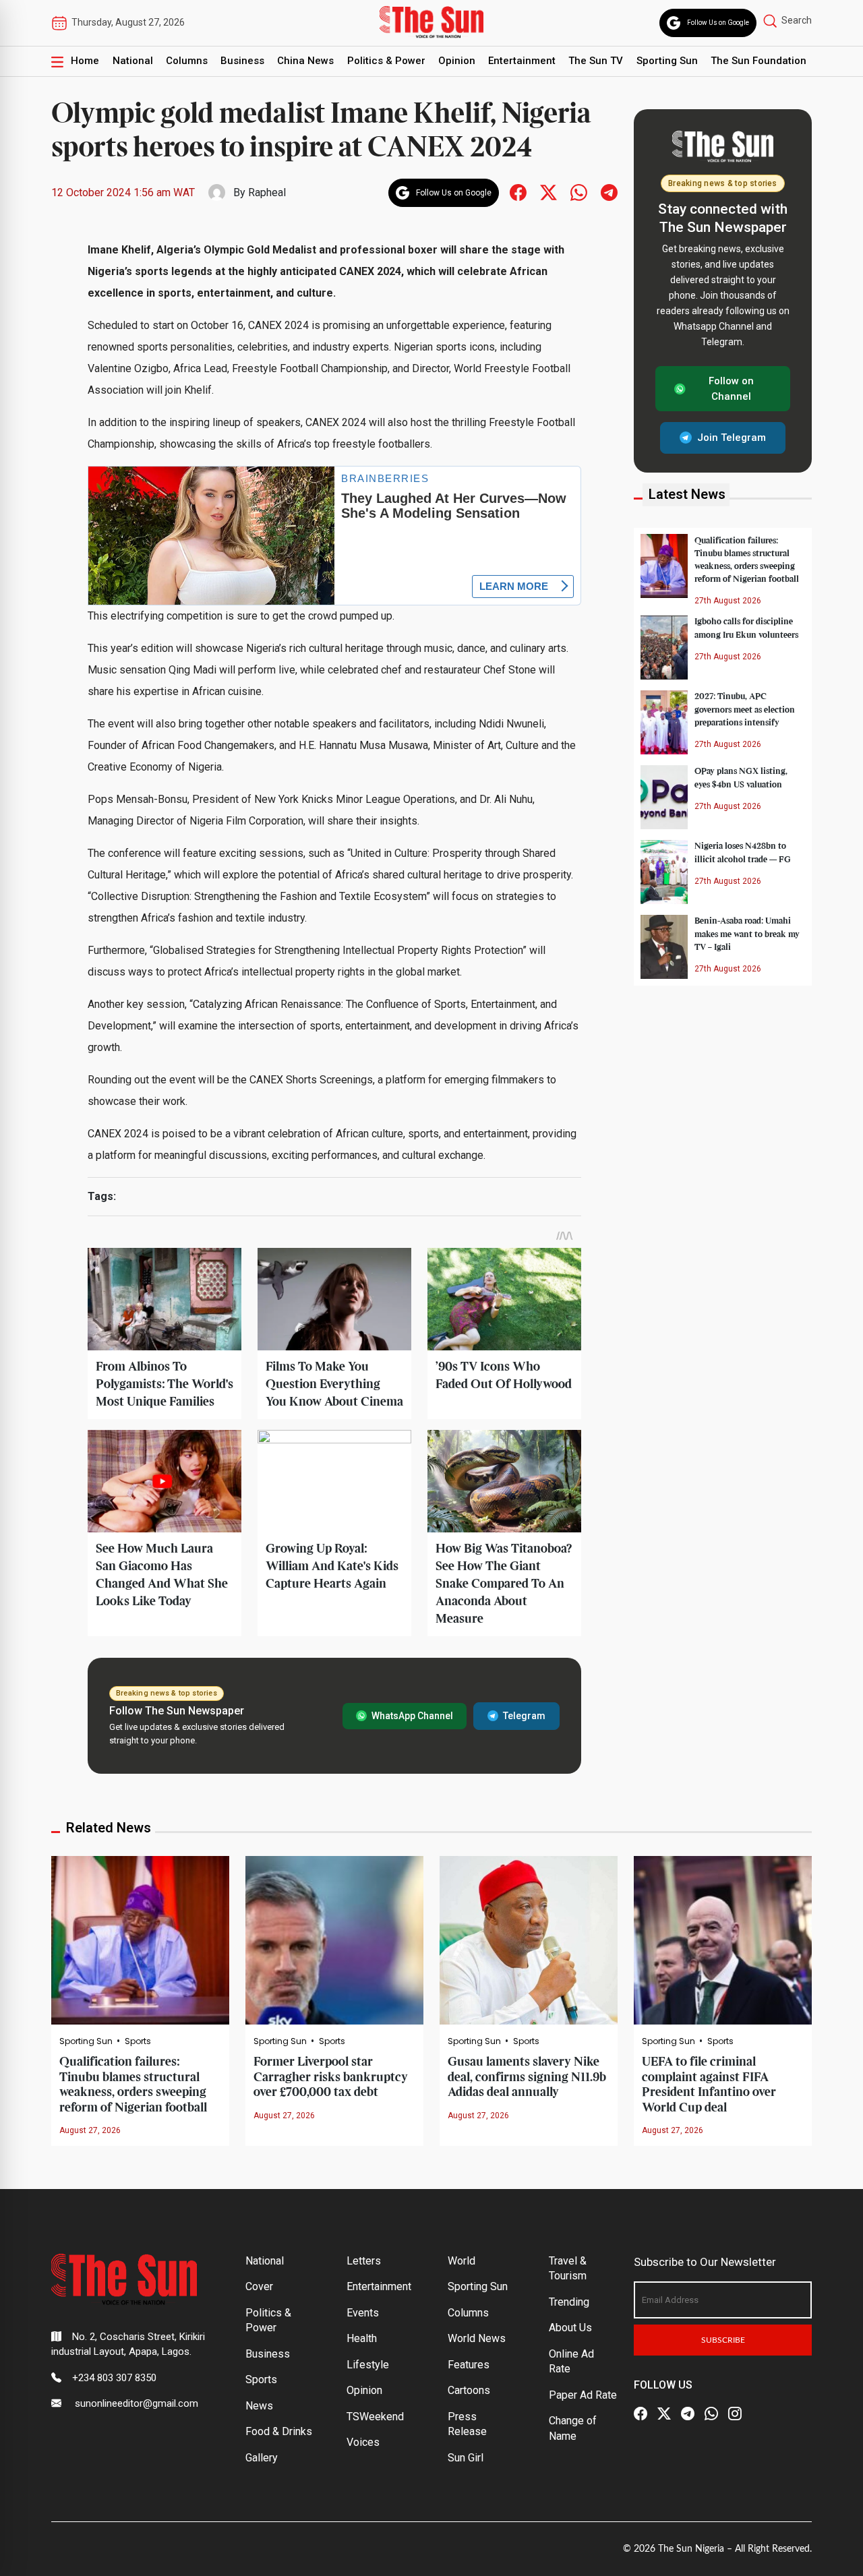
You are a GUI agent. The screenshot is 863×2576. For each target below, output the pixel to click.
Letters (364, 2261)
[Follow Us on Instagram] (735, 2414)
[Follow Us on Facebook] (641, 2414)
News (259, 2406)
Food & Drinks (279, 2431)
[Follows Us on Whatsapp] (579, 192)
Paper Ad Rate (583, 2395)
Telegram (524, 1716)
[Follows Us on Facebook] (518, 192)
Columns (187, 61)
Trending (569, 2302)
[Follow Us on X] (664, 2414)
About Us (570, 2328)
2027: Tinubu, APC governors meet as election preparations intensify (745, 709)
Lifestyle (368, 2365)
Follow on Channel (731, 389)
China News (305, 61)
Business (242, 61)
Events (363, 2313)
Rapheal (267, 192)
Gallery (262, 2458)
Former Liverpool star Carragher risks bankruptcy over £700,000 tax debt (331, 2077)
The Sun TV (596, 61)
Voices (363, 2442)
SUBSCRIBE (723, 2340)
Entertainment (522, 61)
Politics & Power (386, 61)
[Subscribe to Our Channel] (688, 2414)
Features (469, 2365)
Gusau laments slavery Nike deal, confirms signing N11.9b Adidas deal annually (527, 2077)
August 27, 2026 (90, 2130)
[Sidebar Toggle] (57, 61)
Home (85, 61)
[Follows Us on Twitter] (548, 192)
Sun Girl (466, 2458)
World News (477, 2338)
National (133, 61)
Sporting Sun (667, 61)
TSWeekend (375, 2417)
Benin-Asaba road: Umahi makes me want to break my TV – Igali (747, 934)
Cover (259, 2286)
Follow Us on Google (718, 23)
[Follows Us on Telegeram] (609, 192)
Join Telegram (732, 438)
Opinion (457, 61)
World (462, 2261)
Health (362, 2338)
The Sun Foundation (758, 61)
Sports (138, 2041)
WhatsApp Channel (412, 1716)
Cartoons (469, 2390)
